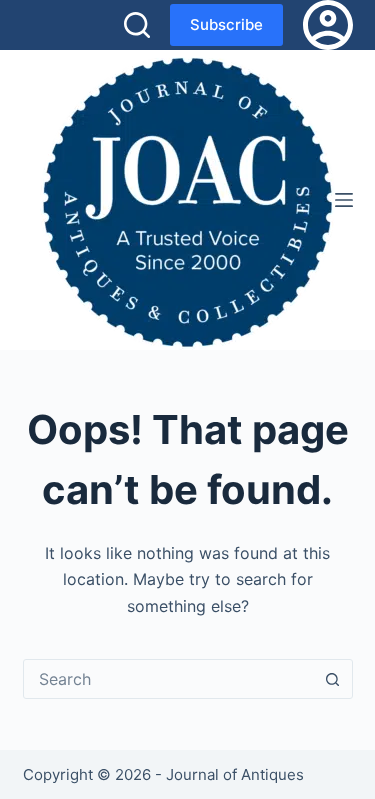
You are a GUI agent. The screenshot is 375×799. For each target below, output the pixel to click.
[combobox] (169, 679)
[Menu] (344, 200)
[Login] (328, 25)
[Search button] (333, 679)
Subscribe (226, 24)
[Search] (137, 25)
